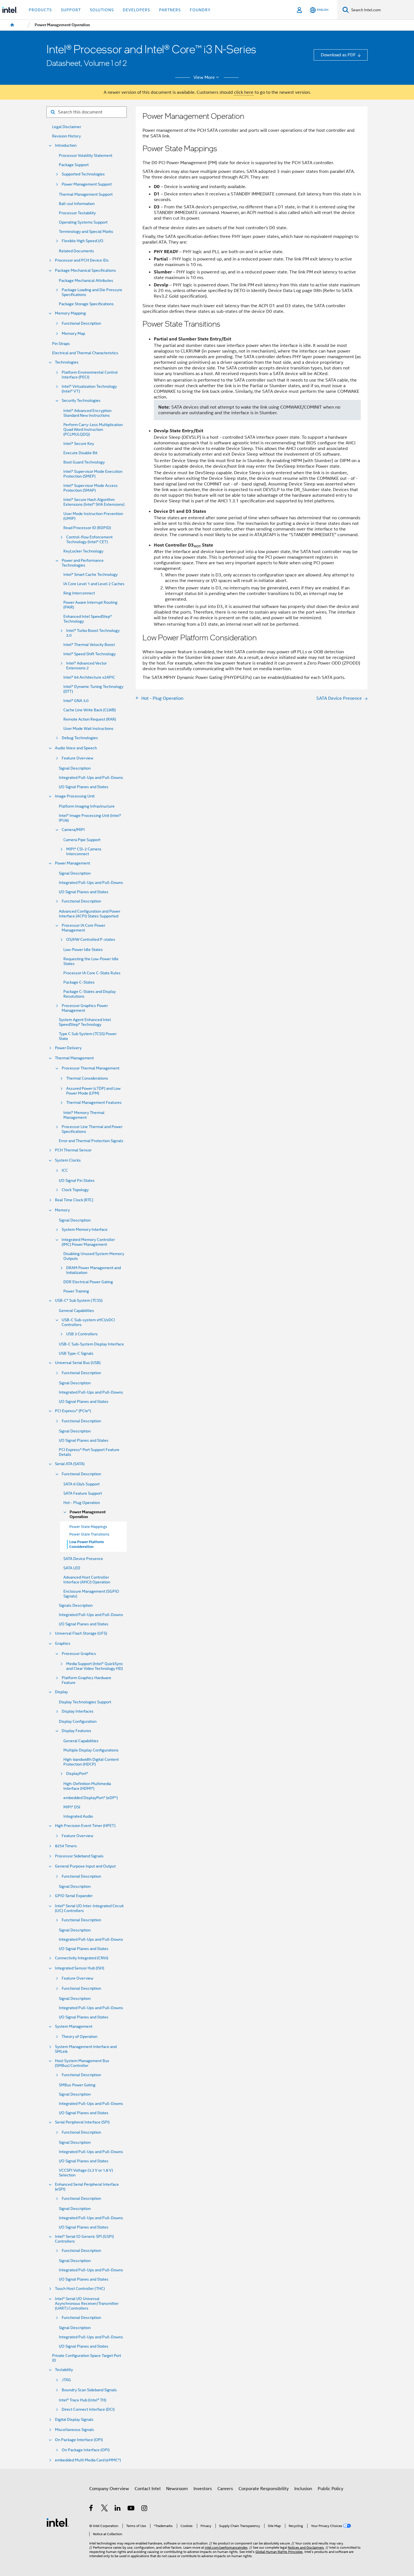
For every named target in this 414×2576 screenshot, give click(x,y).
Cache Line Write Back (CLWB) (90, 710)
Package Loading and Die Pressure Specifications (92, 292)
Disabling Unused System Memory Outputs (94, 1256)
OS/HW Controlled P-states (91, 940)
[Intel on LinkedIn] (118, 2509)
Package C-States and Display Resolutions (90, 994)
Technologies (67, 362)
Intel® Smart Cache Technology (91, 575)
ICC (65, 1170)
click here (244, 92)
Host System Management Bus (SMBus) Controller (82, 2063)
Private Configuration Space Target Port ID (87, 2358)
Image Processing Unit (75, 796)
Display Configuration (78, 1722)
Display (61, 1692)
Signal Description (75, 768)
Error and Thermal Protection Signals (91, 1141)
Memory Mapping (70, 313)
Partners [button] (170, 10)
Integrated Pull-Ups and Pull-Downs (91, 778)
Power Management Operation (88, 1514)
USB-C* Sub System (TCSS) (79, 1301)
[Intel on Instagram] (145, 2509)
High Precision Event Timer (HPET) (85, 1826)
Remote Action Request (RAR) (90, 719)
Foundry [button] (200, 10)
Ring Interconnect (79, 593)
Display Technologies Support (85, 1702)
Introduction (66, 145)
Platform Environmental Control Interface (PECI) (90, 375)
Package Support (74, 165)
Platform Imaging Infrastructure (87, 806)
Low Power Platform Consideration (87, 1544)
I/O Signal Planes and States (84, 787)
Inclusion (303, 2489)
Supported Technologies (83, 174)
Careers (225, 2489)
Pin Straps (61, 344)
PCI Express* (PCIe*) (73, 1411)
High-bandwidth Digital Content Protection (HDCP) (91, 1762)
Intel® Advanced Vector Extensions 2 (86, 666)
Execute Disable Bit (80, 453)
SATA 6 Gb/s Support (82, 1484)
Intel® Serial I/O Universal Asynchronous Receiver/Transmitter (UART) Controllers (87, 2304)
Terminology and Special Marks (86, 232)
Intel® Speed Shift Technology (90, 654)
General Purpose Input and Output (85, 1866)
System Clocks (68, 1160)
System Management (74, 2026)
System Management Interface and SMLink (86, 2049)
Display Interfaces (78, 1711)
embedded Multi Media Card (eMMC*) (88, 2460)
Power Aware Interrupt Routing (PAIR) (90, 605)
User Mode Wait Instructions (88, 729)
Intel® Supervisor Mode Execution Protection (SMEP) (93, 474)
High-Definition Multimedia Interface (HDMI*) (87, 1786)
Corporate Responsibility (264, 2489)
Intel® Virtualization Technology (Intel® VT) (89, 389)
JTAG (66, 2380)
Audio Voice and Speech (76, 748)
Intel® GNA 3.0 (76, 701)
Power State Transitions (89, 1534)
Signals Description (76, 1605)
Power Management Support (87, 184)
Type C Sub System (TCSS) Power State (88, 1036)
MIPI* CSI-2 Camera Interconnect (84, 852)
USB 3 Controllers (82, 1334)
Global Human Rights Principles (279, 2552)
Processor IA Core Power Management (84, 928)
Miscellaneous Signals (74, 2430)
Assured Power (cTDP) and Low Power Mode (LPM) (93, 1091)
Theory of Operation (80, 2037)
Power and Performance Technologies (83, 563)
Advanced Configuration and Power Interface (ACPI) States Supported (90, 914)
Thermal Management (74, 1058)
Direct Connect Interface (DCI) (88, 2409)
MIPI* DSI (72, 1807)
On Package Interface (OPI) (79, 2440)
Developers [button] (136, 10)
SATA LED (72, 1568)
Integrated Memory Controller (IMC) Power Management (88, 1242)
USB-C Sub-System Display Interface (91, 1344)
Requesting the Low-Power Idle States (91, 961)
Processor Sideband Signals (79, 1856)
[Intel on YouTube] (131, 2509)
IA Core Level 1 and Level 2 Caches (94, 584)
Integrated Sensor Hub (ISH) (80, 1968)
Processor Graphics (79, 1654)
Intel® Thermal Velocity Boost (89, 645)
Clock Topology (75, 1190)
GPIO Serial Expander (74, 1896)
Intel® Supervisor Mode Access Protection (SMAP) (91, 488)
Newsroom (177, 2489)
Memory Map (73, 334)
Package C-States (79, 982)
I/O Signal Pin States (77, 1181)
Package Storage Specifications (86, 304)
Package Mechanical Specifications (85, 270)
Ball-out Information (77, 204)
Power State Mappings (88, 1527)
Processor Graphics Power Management (85, 1008)
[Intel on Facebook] (91, 2509)
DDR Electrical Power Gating (88, 1282)
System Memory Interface (85, 1230)
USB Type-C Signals (76, 1353)
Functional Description (81, 323)
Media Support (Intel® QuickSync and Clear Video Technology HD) (95, 1666)
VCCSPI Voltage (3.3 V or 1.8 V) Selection (86, 2173)
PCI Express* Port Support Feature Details (89, 1452)
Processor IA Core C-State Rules (92, 973)
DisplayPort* (77, 1774)
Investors (203, 2489)
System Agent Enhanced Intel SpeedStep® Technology (85, 1022)
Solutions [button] (102, 10)
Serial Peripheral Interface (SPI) (82, 2122)
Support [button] (71, 10)
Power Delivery (68, 1048)
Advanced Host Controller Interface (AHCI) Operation (87, 1580)
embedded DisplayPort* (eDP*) (91, 1798)
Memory (62, 1210)
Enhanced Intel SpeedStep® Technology (88, 619)
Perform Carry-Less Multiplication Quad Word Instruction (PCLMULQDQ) (93, 430)
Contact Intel (148, 2489)
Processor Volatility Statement (86, 156)
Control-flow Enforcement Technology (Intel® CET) (89, 540)
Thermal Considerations (87, 1078)
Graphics (63, 1644)
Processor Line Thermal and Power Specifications (92, 1129)
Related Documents (76, 251)
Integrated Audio (78, 1816)
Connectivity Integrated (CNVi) (82, 1958)
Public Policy (330, 2489)
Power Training (76, 1291)
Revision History (66, 136)
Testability (64, 2370)
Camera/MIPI (73, 830)
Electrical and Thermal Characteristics (85, 353)
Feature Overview (77, 758)
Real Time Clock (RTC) (74, 1200)
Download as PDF (338, 55)
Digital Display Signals (74, 2420)
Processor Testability (77, 213)
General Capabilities (76, 1311)
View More (204, 77)
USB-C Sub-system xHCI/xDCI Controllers (88, 1322)
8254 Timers (66, 1846)
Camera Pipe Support (82, 840)
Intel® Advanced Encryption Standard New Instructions (87, 413)
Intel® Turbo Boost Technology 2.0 (93, 633)
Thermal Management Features (94, 1103)
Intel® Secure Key (79, 444)
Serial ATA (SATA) (70, 1464)
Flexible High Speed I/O (83, 241)
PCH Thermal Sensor (73, 1150)
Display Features (76, 1731)
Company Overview (109, 2489)
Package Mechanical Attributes (86, 281)
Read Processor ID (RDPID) (87, 528)
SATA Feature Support (83, 1493)
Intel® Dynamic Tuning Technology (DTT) (93, 689)
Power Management (73, 863)
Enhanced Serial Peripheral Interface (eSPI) (87, 2187)
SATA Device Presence (83, 1559)
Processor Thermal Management (91, 1068)
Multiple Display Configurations (91, 1750)
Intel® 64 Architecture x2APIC (89, 677)
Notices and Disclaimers (306, 2548)
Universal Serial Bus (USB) (78, 1363)
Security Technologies (81, 401)
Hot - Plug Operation (82, 1503)
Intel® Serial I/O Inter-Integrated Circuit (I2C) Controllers (89, 1908)
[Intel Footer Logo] (58, 2522)
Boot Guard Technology (84, 462)
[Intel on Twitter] (105, 2509)
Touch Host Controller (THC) (80, 2289)
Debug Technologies (80, 738)
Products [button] (40, 10)
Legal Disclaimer (67, 127)
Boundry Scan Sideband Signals (89, 2390)
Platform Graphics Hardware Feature (86, 1680)
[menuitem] (12, 25)
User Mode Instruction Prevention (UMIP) (93, 516)
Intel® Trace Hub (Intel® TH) (83, 2400)
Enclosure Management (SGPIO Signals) (91, 1594)
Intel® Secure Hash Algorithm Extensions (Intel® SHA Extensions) (94, 502)
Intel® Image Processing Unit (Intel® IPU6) (90, 818)
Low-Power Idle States (83, 950)
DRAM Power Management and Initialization (94, 1270)
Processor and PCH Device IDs (82, 260)
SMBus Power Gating (77, 2085)
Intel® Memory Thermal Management (84, 1115)
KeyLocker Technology (83, 551)
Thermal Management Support (86, 194)
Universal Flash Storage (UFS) (81, 1633)
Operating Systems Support (83, 222)
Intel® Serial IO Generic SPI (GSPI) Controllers (84, 2239)
